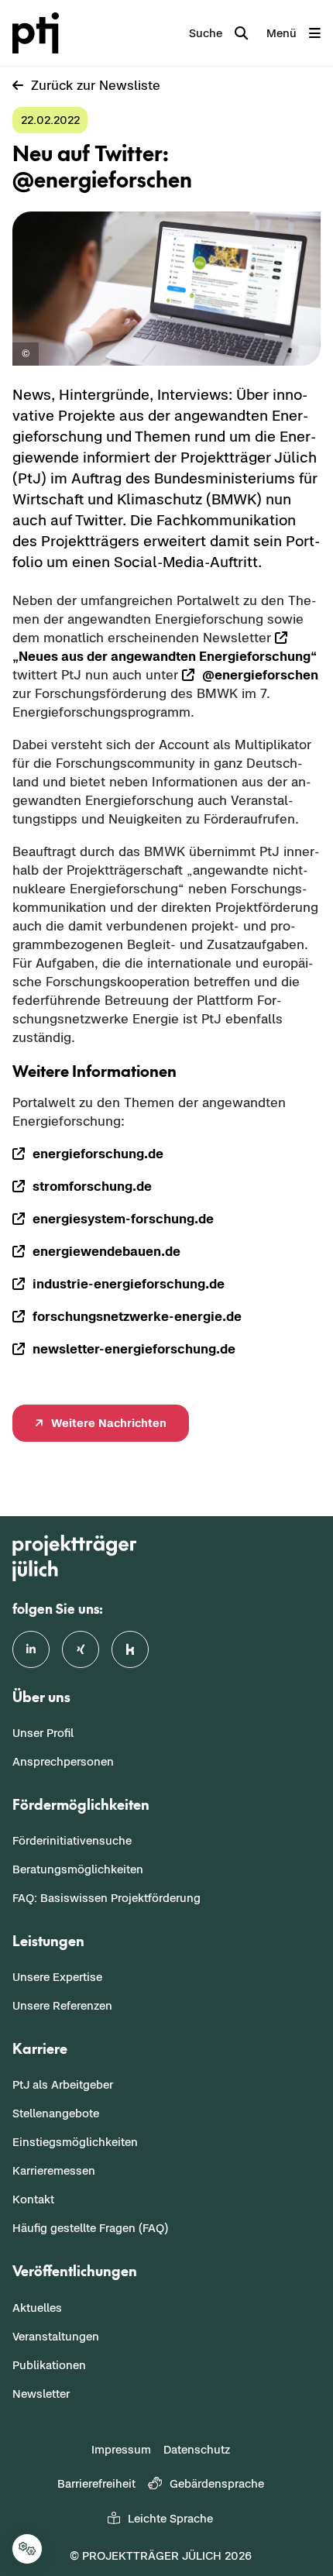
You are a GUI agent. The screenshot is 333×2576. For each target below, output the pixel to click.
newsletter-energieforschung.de (134, 1349)
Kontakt (33, 2199)
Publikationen (49, 2365)
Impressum (121, 2449)
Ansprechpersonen (63, 1761)
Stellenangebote (56, 2113)
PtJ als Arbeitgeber (63, 2084)
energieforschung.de (98, 1154)
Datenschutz (197, 2449)
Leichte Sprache (170, 2518)
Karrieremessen (54, 2170)
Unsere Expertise (57, 1977)
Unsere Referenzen (62, 2005)
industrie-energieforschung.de (129, 1284)
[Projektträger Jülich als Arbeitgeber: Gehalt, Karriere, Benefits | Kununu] (130, 1649)
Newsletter (41, 2394)
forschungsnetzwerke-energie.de (137, 1316)
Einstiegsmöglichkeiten (75, 2142)
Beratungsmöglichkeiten (78, 1869)
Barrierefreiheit (96, 2483)
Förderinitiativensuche (72, 1840)
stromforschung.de (92, 1186)
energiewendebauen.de (106, 1251)
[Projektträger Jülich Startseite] (39, 33)
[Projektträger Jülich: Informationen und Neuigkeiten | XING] (81, 1649)
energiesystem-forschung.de (123, 1219)
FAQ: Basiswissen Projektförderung (106, 1898)
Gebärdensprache (217, 2483)
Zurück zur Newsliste (96, 85)
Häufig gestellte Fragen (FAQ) (90, 2228)
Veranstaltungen (56, 2336)
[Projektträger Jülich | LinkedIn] (31, 1649)
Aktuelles (37, 2308)
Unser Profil (43, 1733)
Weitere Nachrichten (109, 1423)
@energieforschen (260, 675)
